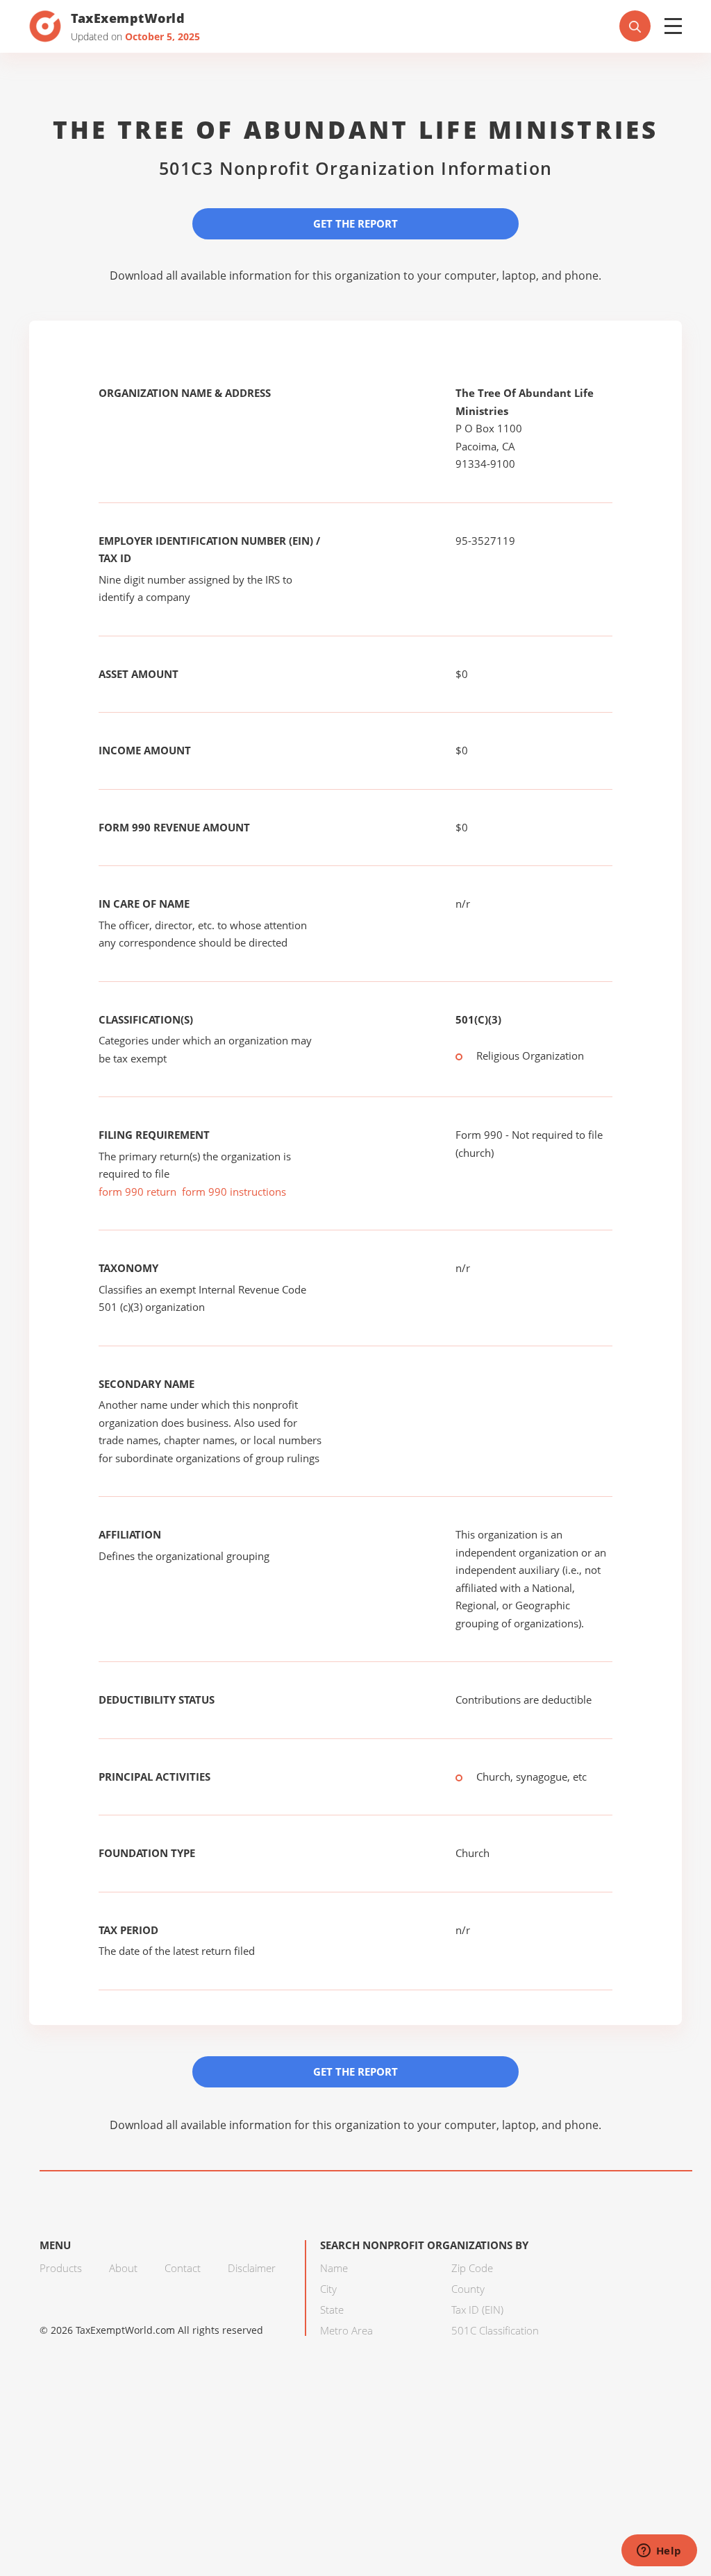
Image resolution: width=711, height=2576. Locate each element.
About (123, 2268)
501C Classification (495, 2330)
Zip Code (472, 2268)
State (332, 2310)
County (468, 2289)
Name (334, 2268)
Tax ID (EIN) (477, 2310)
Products (61, 2268)
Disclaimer (252, 2268)
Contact (183, 2268)
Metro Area (346, 2330)
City (328, 2289)
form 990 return (137, 1192)
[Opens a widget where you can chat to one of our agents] (659, 2552)
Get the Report (355, 223)
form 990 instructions (234, 1192)
